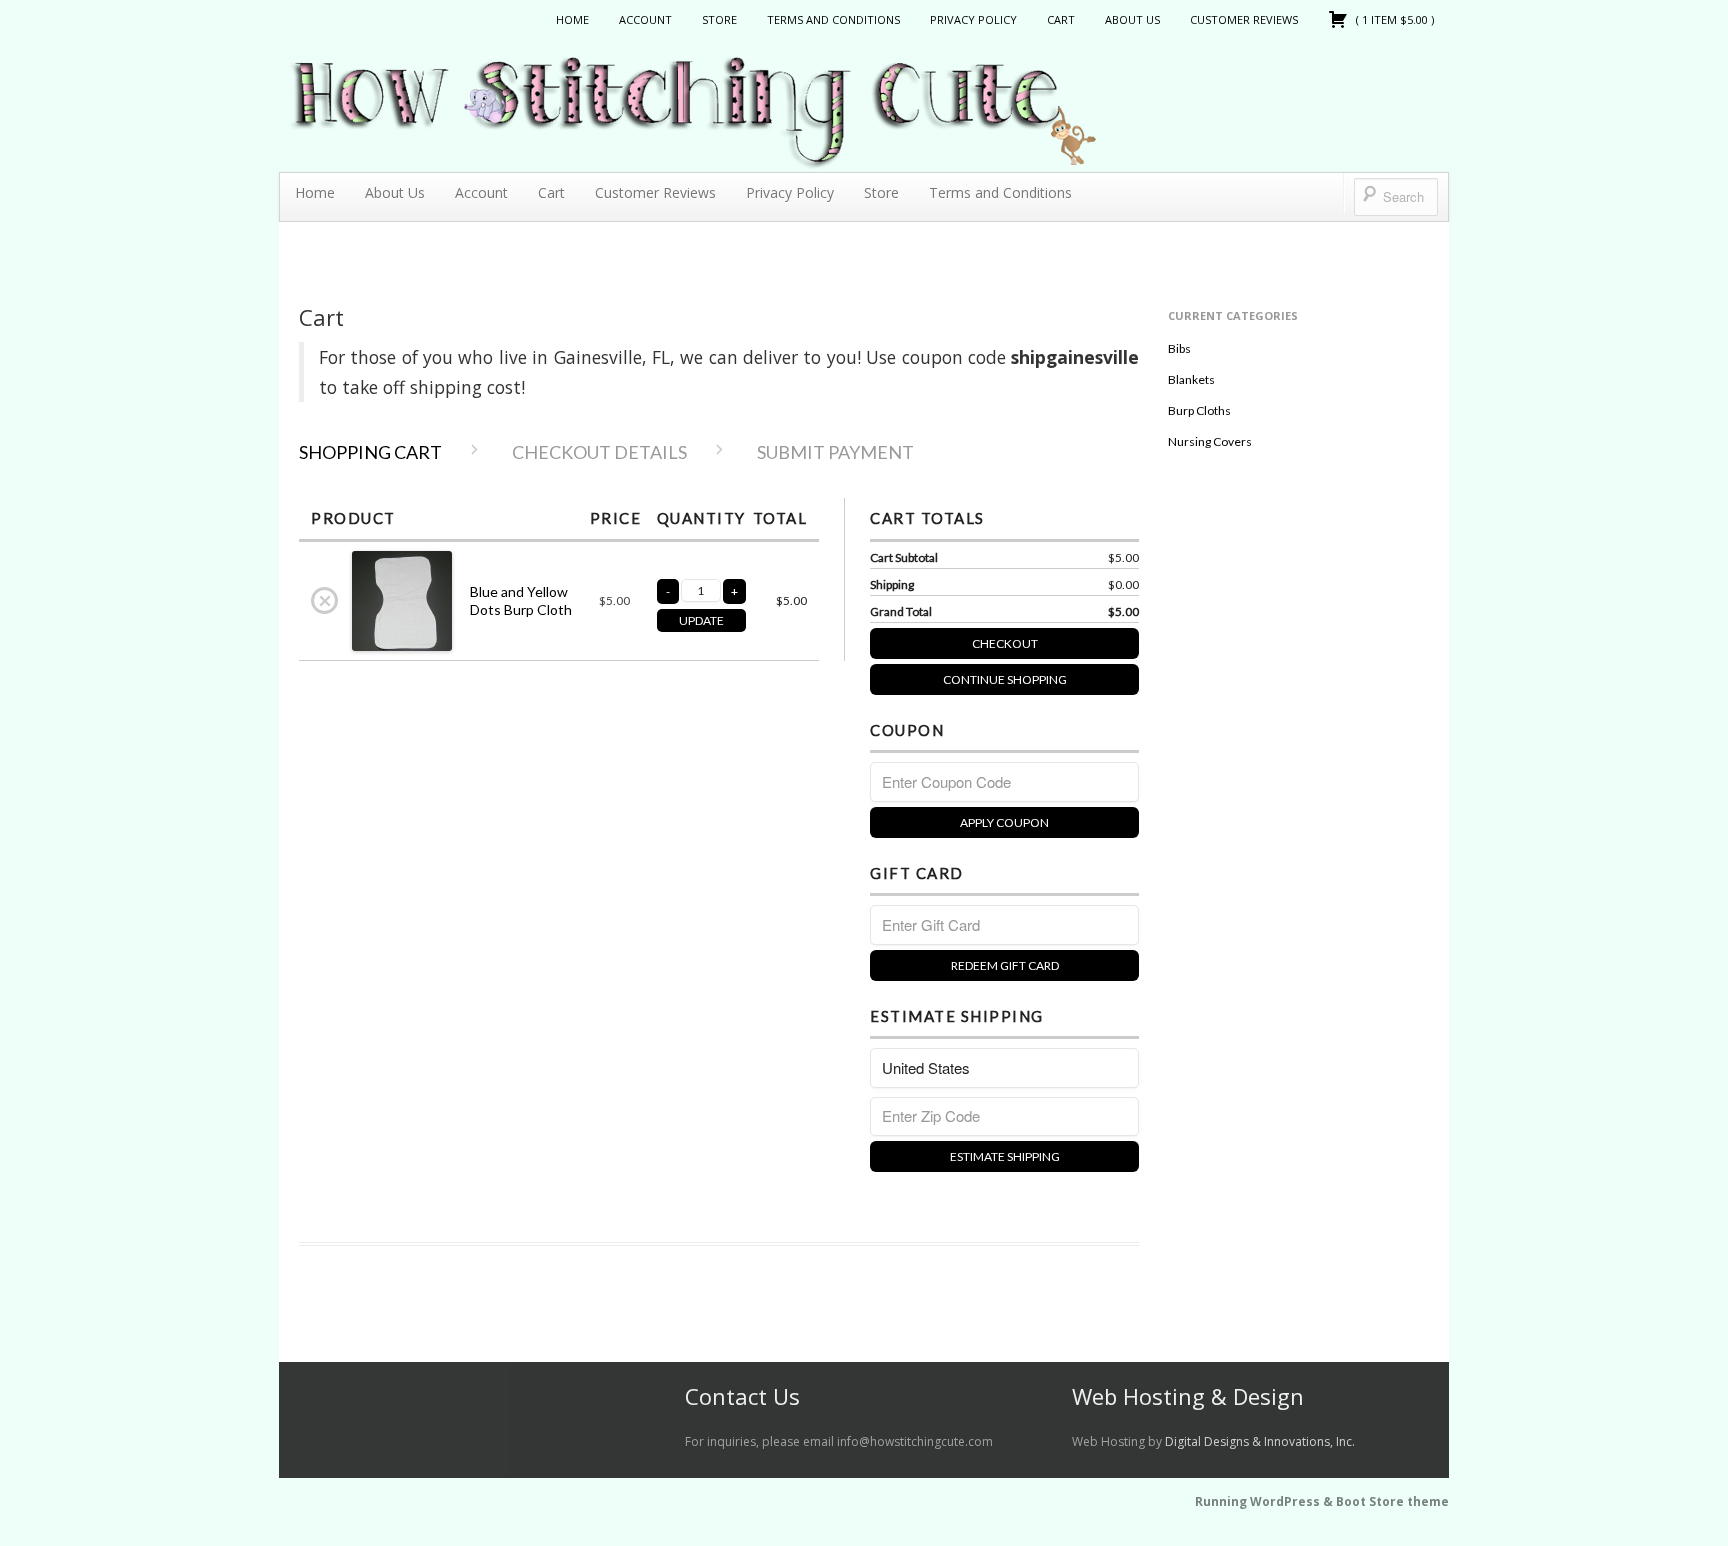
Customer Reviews (1244, 19)
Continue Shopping (1005, 679)
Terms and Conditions (833, 19)
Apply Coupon (1004, 822)
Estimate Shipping (1005, 1156)
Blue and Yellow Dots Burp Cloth (521, 600)
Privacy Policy (973, 19)
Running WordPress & (1265, 1501)
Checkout (1005, 643)
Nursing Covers (1210, 441)
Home (572, 19)
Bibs (1179, 348)
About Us (1132, 19)
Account (645, 19)
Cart (1061, 19)
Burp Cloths (1199, 410)
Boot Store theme (1392, 1501)
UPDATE (701, 620)
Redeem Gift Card (1005, 965)
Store (719, 19)
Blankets (1191, 379)
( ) (1393, 19)
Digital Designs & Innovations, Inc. (1260, 1441)
